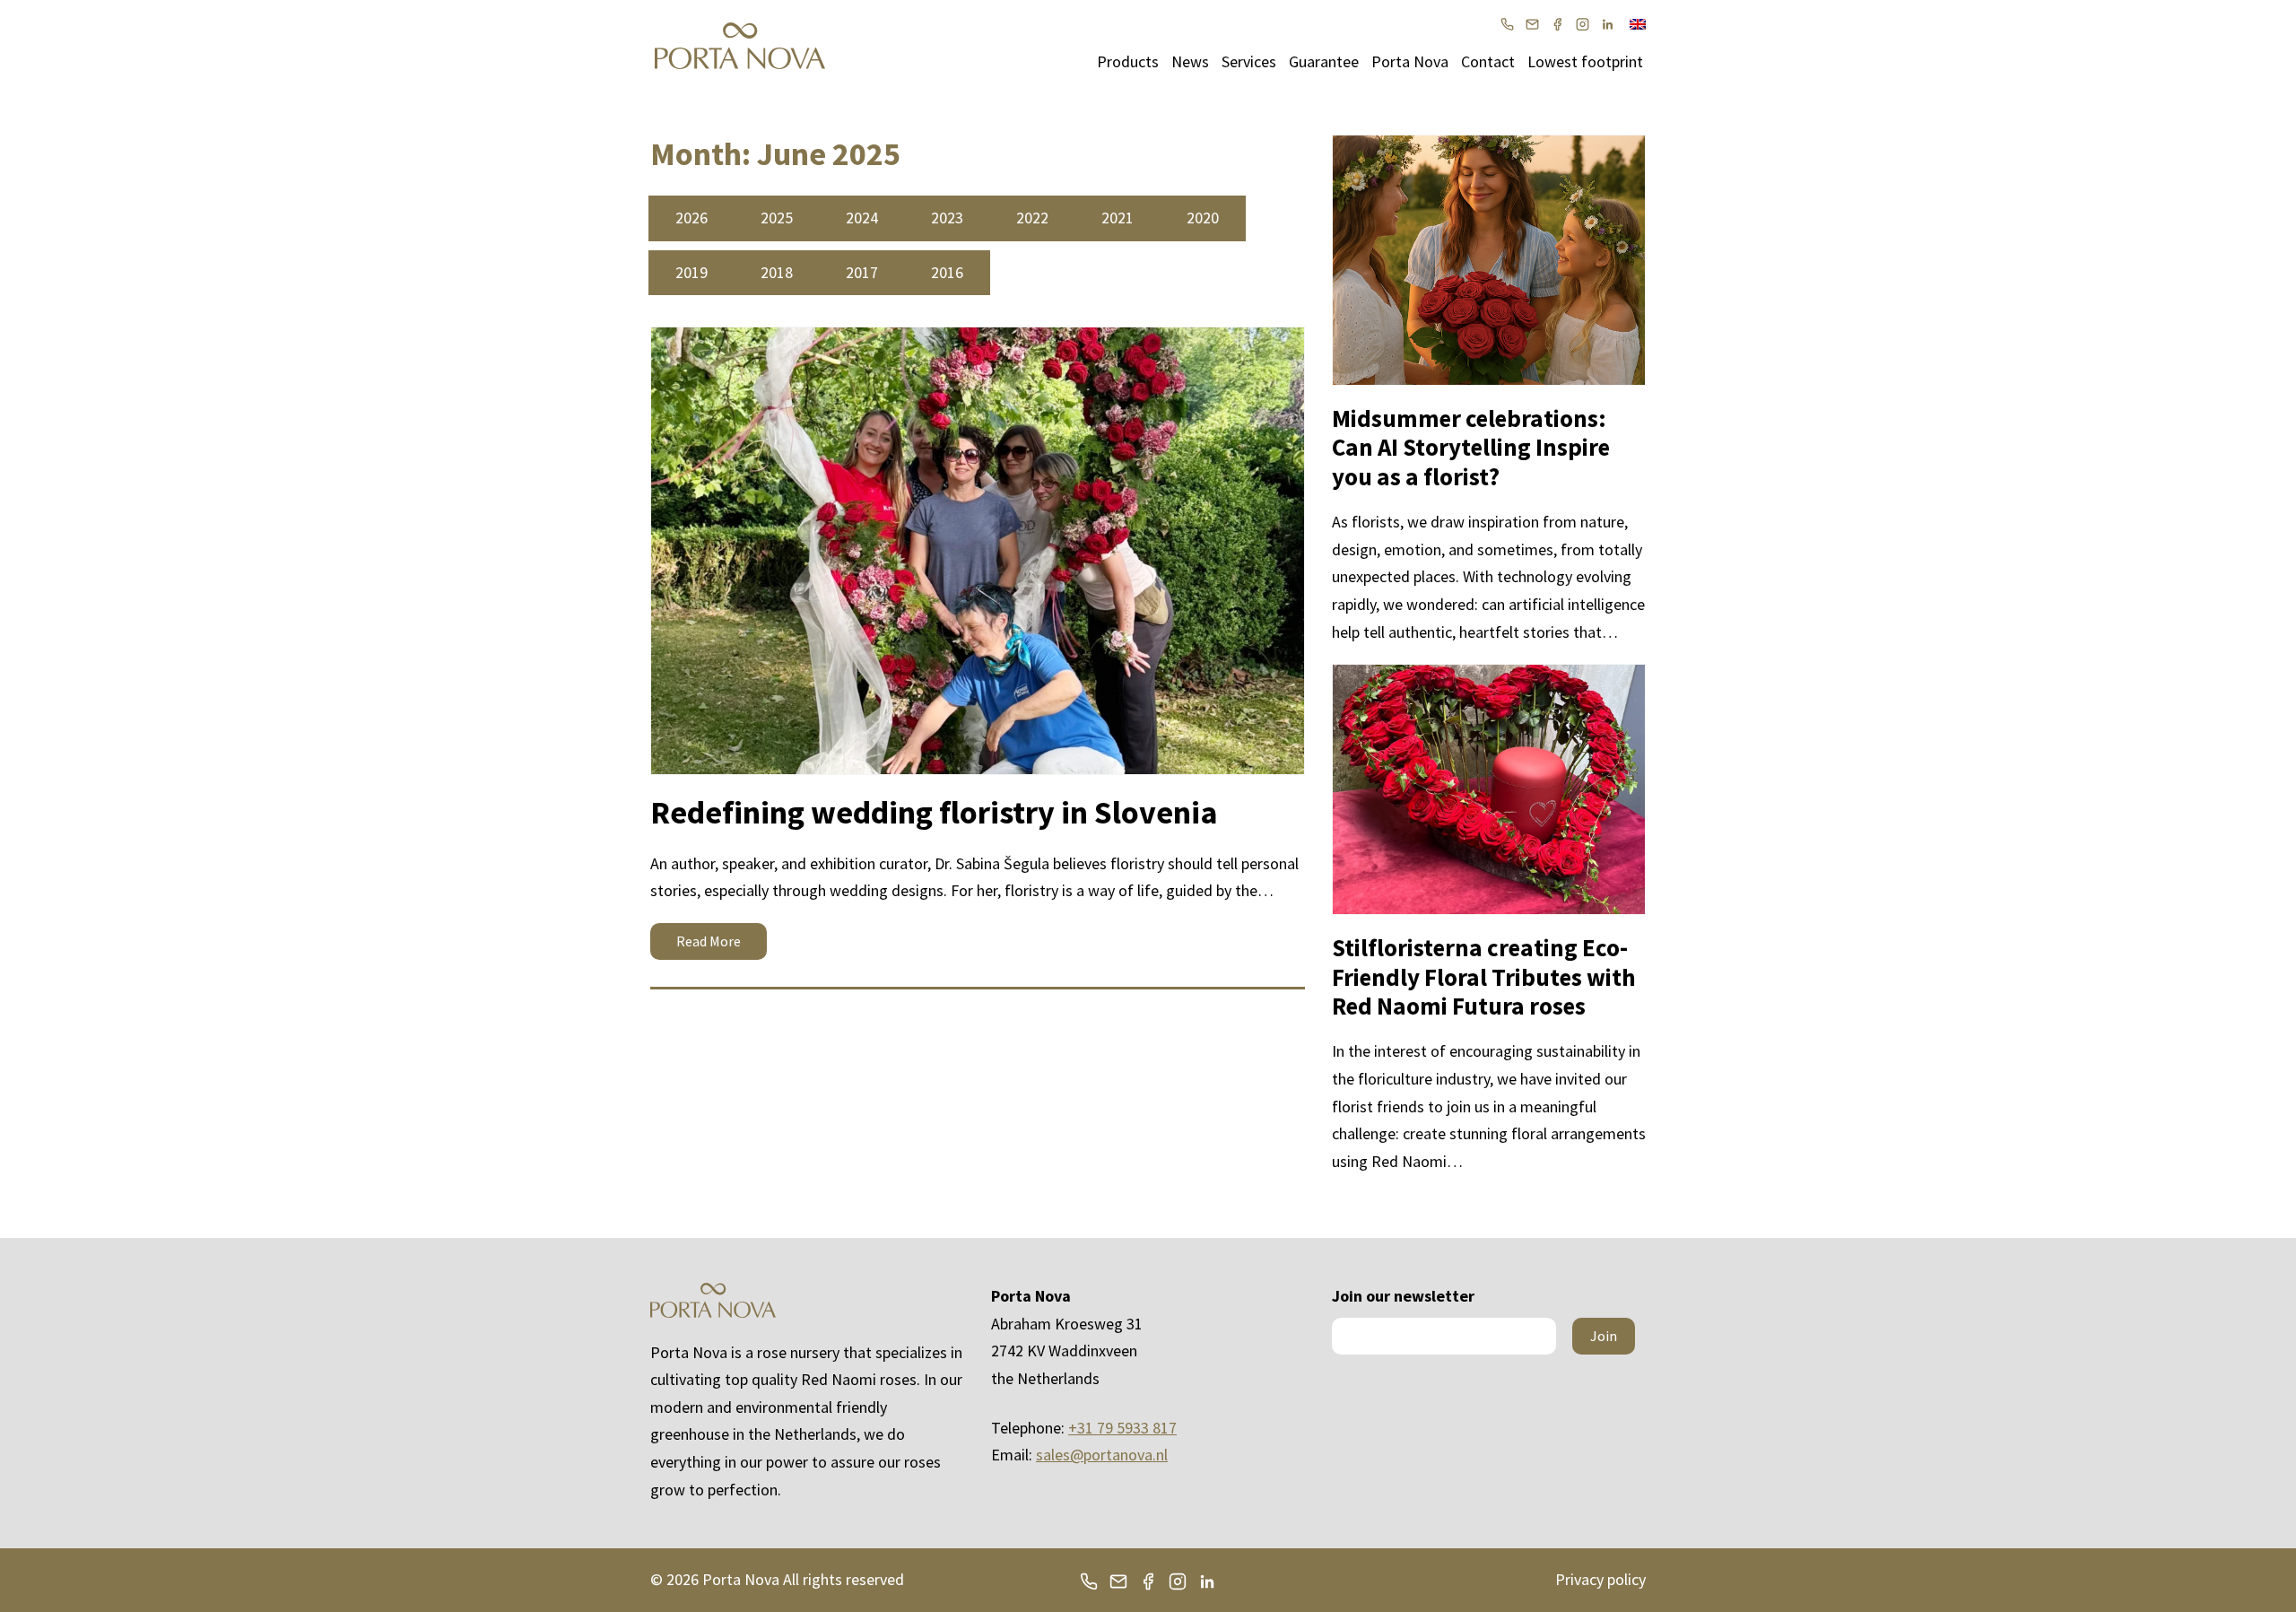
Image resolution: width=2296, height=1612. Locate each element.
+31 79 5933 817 (1122, 1428)
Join (1604, 1336)
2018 (777, 272)
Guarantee (1324, 61)
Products (1128, 61)
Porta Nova (1410, 61)
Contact (1488, 61)
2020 (1203, 218)
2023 (947, 218)
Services (1249, 61)
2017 (862, 272)
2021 (1118, 218)
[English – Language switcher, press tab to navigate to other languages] (1638, 22)
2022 (1032, 218)
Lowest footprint (1585, 61)
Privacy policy (1600, 1579)
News (1190, 61)
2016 (947, 272)
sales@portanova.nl (1102, 1455)
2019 (691, 272)
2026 (691, 218)
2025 (777, 218)
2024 (862, 218)
